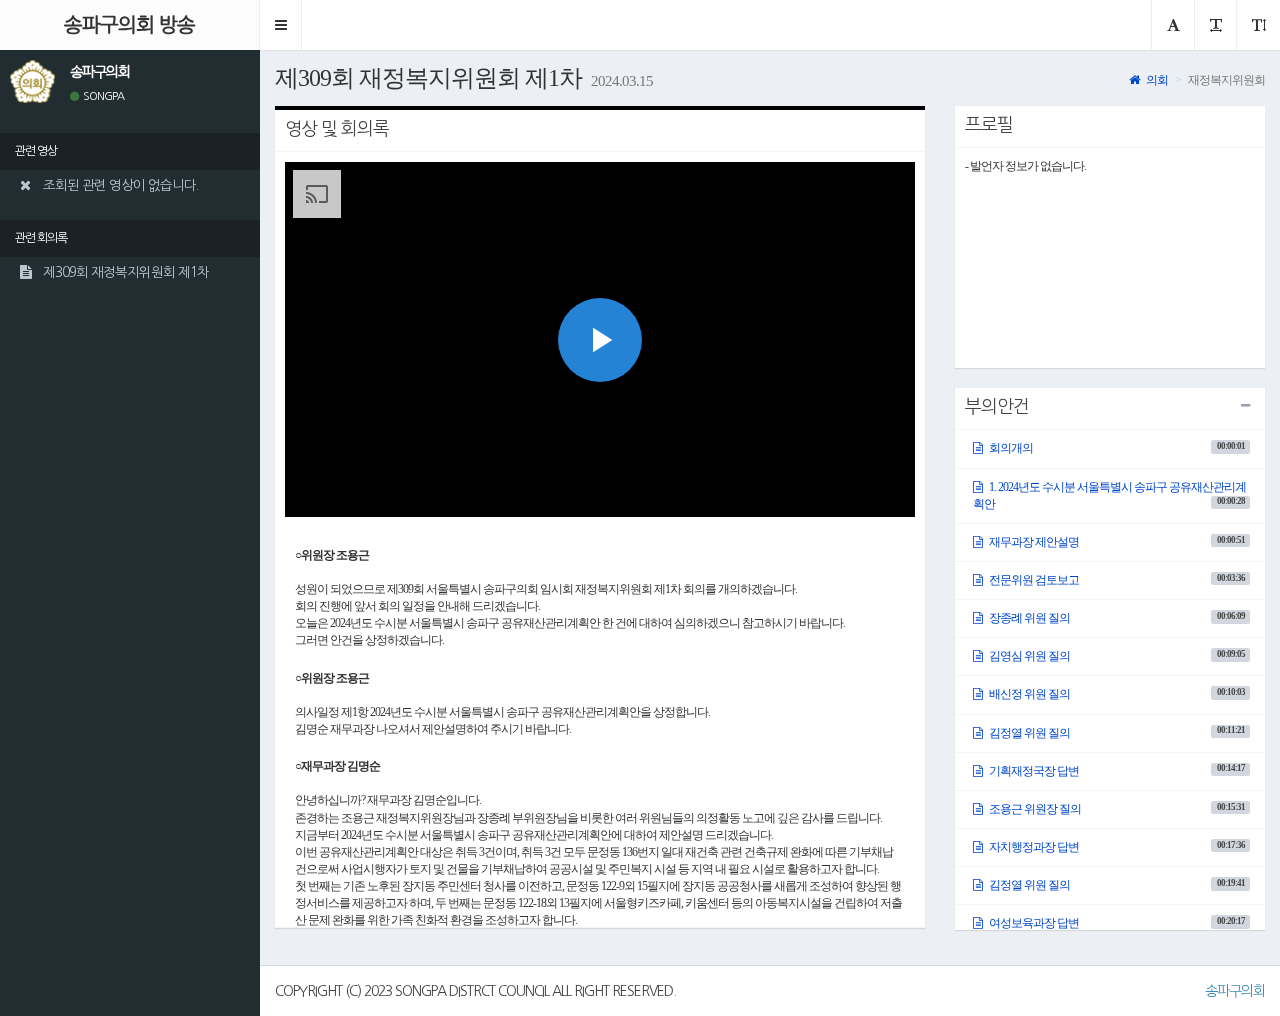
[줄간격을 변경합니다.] (1258, 25)
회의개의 (1116, 448)
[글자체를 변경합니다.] (1172, 25)
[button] (281, 25)
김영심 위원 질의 (1116, 656)
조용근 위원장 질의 (1116, 809)
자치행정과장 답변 (1116, 847)
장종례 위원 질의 (1116, 618)
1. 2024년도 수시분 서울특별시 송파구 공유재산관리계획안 (1109, 495)
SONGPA (102, 96)
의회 (1156, 80)
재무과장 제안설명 (1116, 542)
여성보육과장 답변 (1116, 923)
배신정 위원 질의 (1116, 694)
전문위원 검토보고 (1116, 580)
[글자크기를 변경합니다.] (1215, 25)
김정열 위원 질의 (1116, 732)
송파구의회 (1235, 991)
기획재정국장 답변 (1116, 770)
